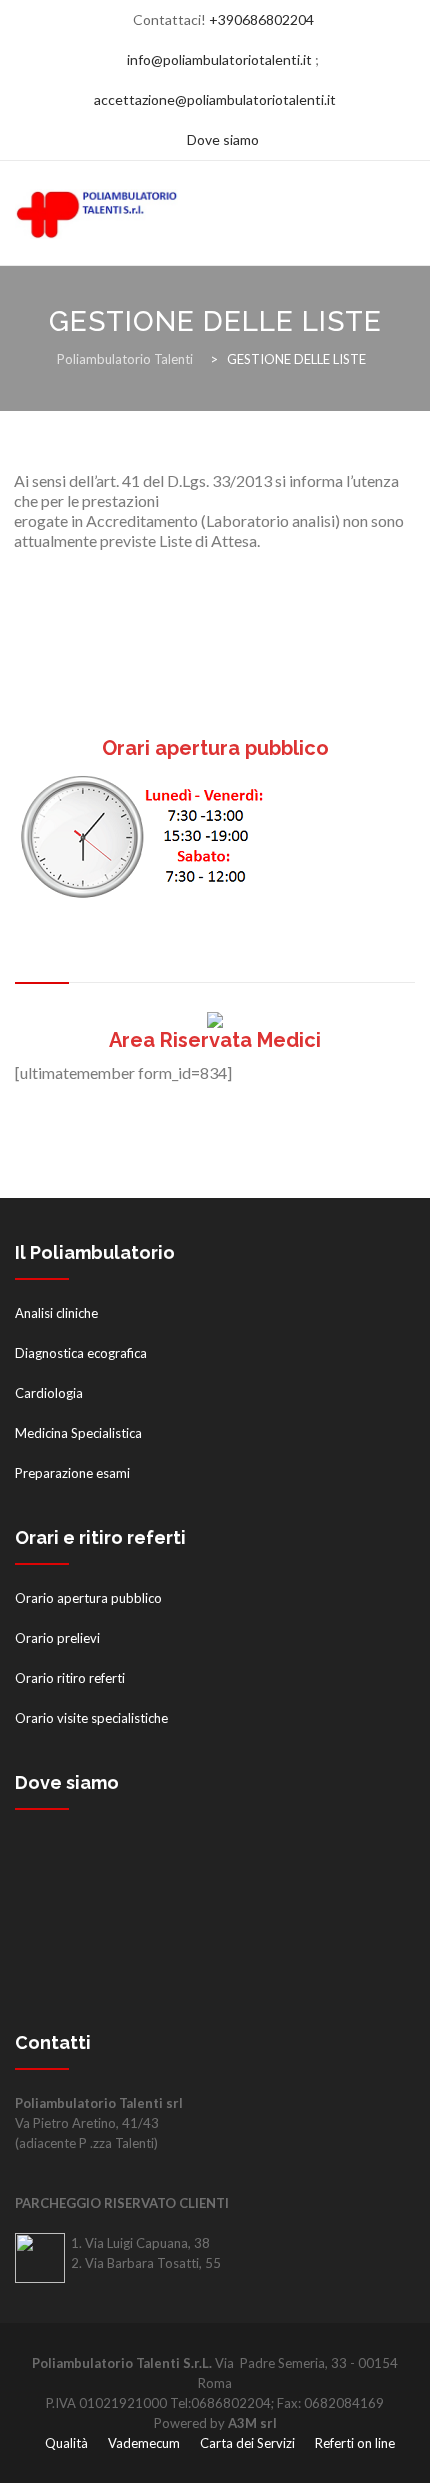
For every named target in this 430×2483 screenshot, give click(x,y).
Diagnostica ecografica (81, 1353)
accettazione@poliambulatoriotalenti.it (215, 99)
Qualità (66, 2443)
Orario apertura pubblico (88, 1598)
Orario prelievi (57, 1638)
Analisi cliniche (56, 1313)
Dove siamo (223, 139)
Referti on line (355, 2443)
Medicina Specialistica (78, 1433)
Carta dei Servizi (247, 2443)
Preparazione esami (72, 1473)
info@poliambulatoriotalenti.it (219, 59)
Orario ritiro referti (70, 1678)
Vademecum (144, 2443)
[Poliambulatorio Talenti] (125, 213)
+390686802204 (261, 19)
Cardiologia (49, 1393)
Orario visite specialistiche (91, 1718)
